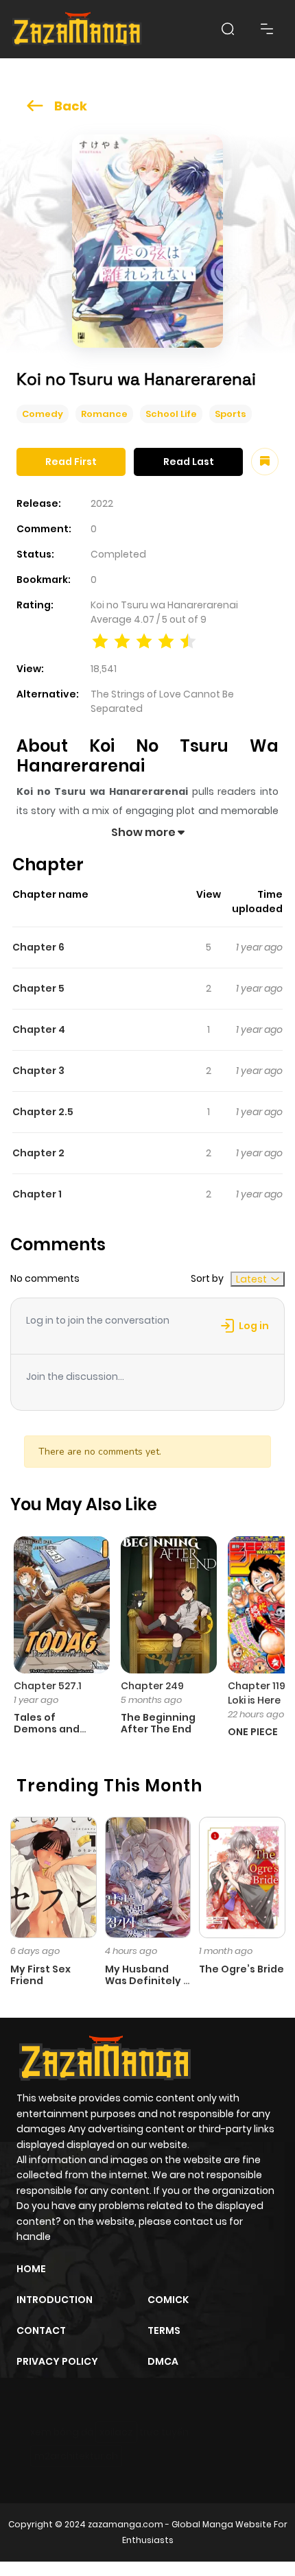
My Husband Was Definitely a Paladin (147, 1981)
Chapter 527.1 (48, 1686)
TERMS (164, 2330)
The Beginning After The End (158, 1723)
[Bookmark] (265, 462)
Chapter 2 (38, 1153)
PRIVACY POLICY (57, 2361)
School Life (171, 414)
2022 (102, 503)
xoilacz (116, 2432)
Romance (104, 414)
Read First (71, 462)
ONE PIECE (253, 1732)
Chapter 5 (38, 988)
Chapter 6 (38, 947)
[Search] (228, 29)
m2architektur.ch (76, 2456)
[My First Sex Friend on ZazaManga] (54, 1876)
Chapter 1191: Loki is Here (259, 1693)
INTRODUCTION (55, 2300)
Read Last (189, 462)
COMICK (168, 2300)
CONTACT (41, 2330)
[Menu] (267, 29)
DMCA (163, 2361)
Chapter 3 (38, 1071)
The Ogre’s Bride (241, 1969)
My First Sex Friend (40, 1975)
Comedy (43, 414)
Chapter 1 (37, 1194)
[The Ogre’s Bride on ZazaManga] (242, 1876)
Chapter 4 (39, 1029)
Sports (231, 414)
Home (31, 2269)
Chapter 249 (152, 1686)
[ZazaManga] (78, 29)
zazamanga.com (126, 2524)
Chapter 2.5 (43, 1112)
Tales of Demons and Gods (47, 1729)
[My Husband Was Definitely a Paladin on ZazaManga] (148, 1876)
